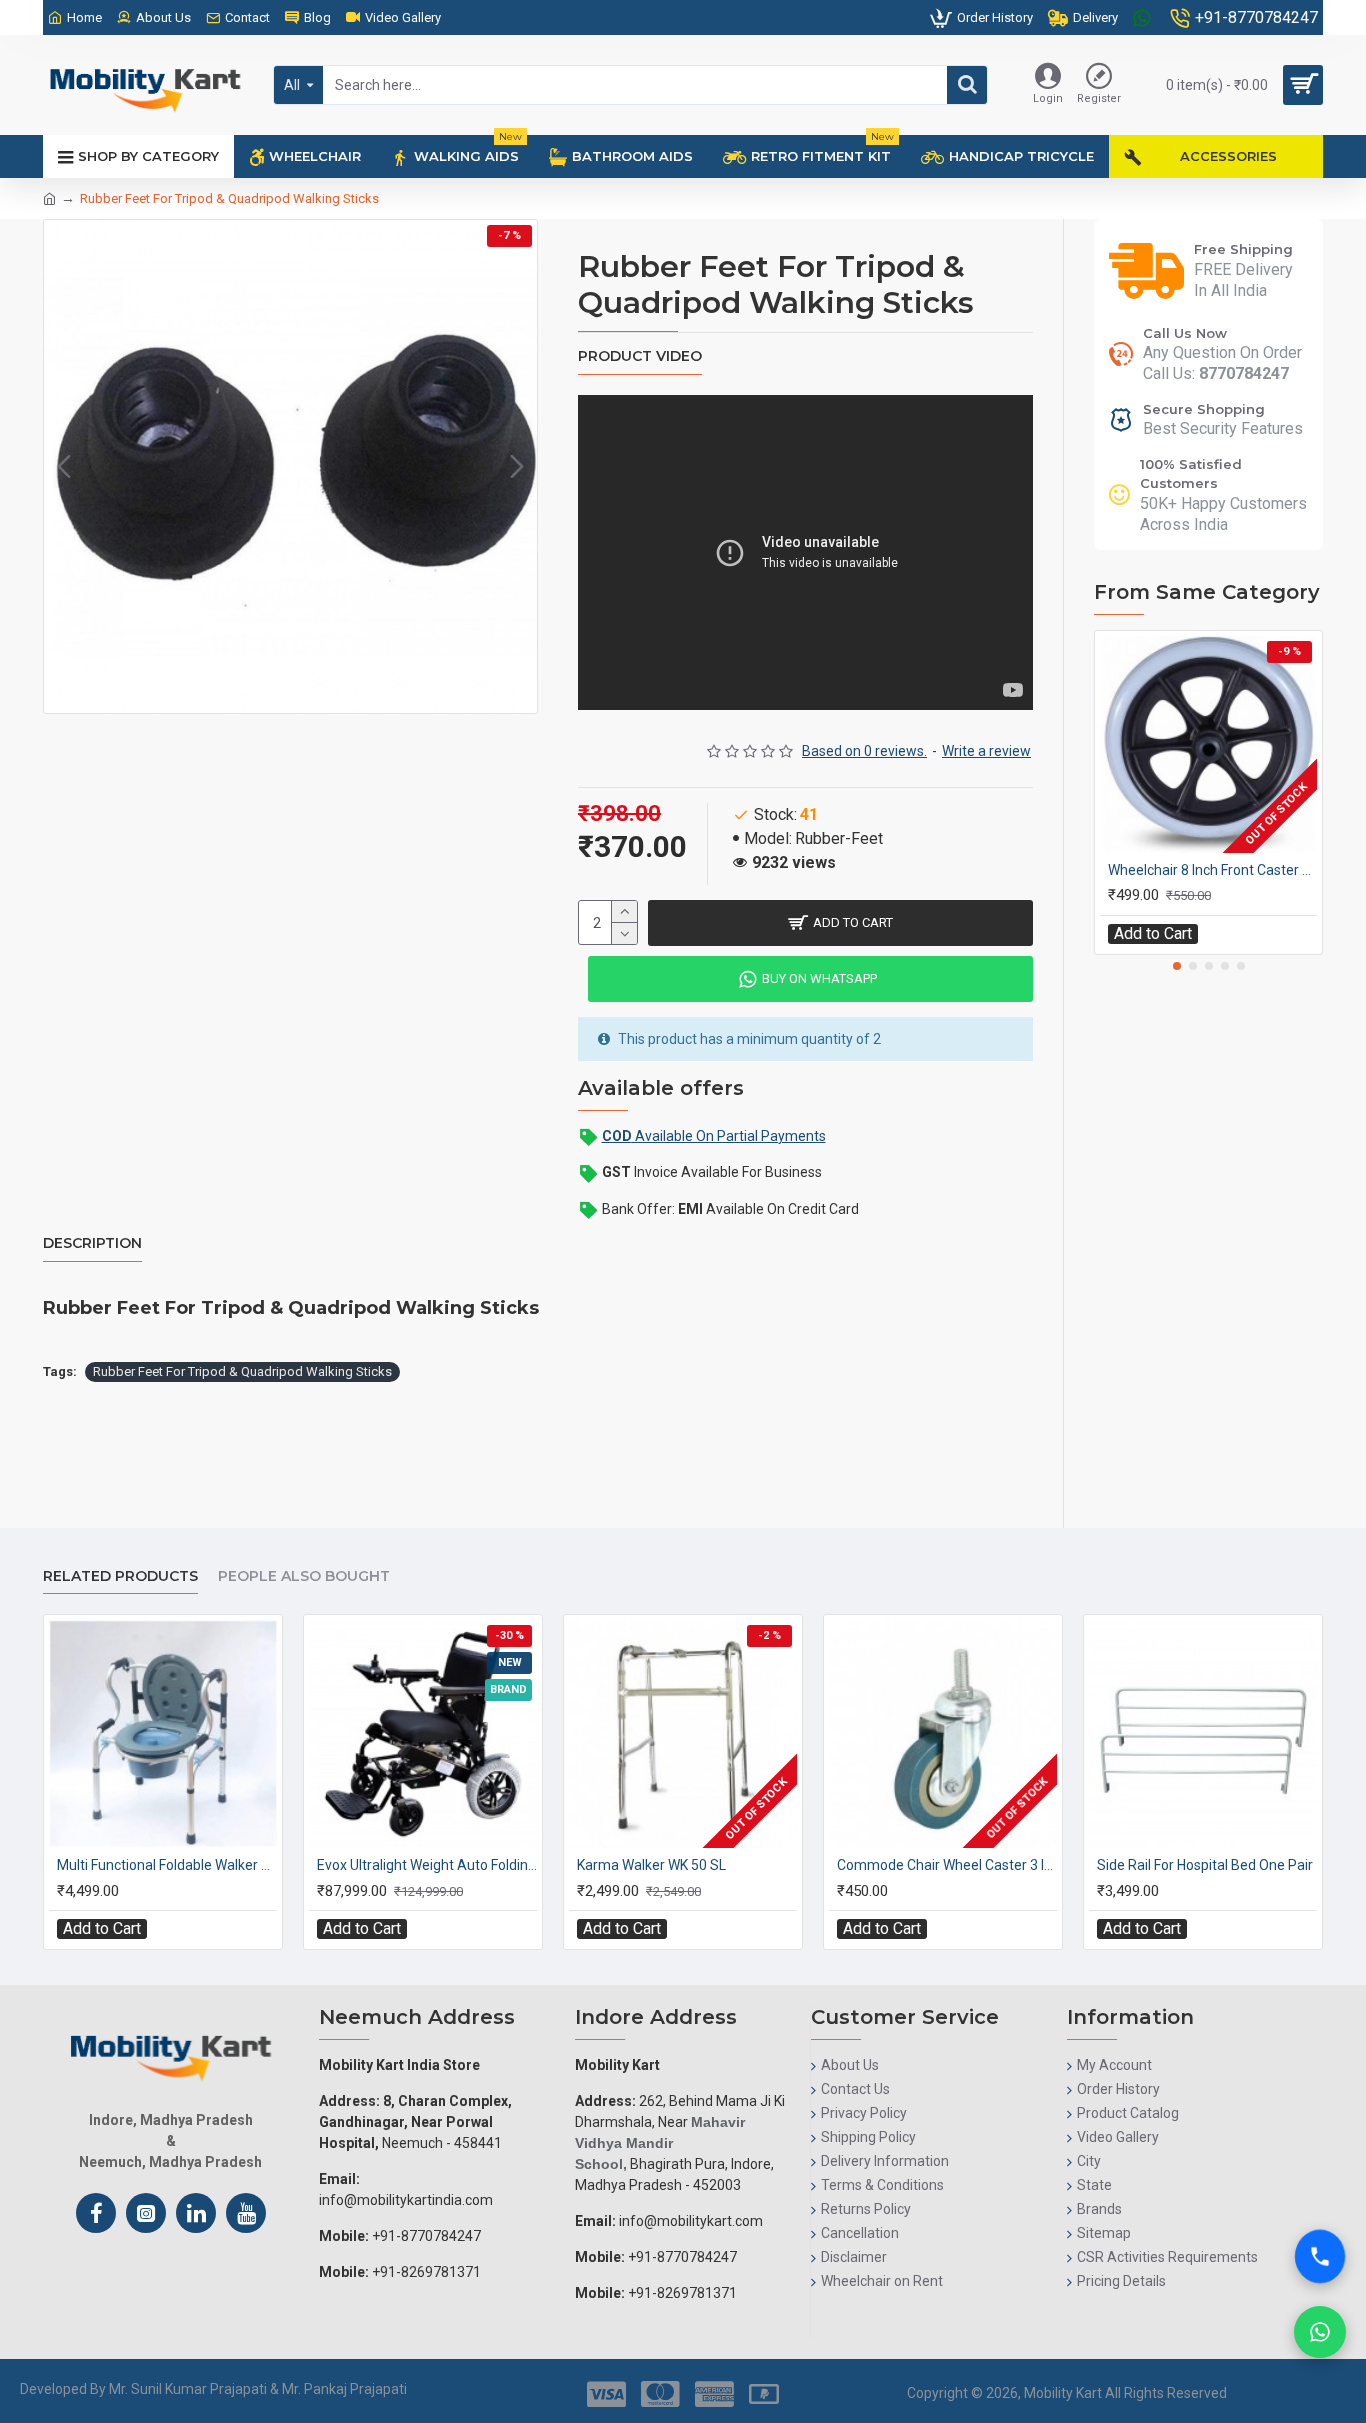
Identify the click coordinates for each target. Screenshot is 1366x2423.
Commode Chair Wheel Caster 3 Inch (947, 1865)
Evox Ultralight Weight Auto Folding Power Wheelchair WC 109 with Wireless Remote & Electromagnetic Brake (427, 1865)
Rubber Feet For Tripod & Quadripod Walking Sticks (242, 1371)
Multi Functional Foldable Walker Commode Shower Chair (167, 1865)
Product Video (640, 356)
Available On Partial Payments (714, 1136)
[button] (64, 467)
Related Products (120, 1576)
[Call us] (1320, 2266)
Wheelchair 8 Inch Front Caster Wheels (1212, 870)
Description (92, 1243)
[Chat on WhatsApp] (1320, 2332)
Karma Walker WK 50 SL (651, 1865)
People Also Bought (304, 1576)
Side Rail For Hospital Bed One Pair (1205, 1865)
